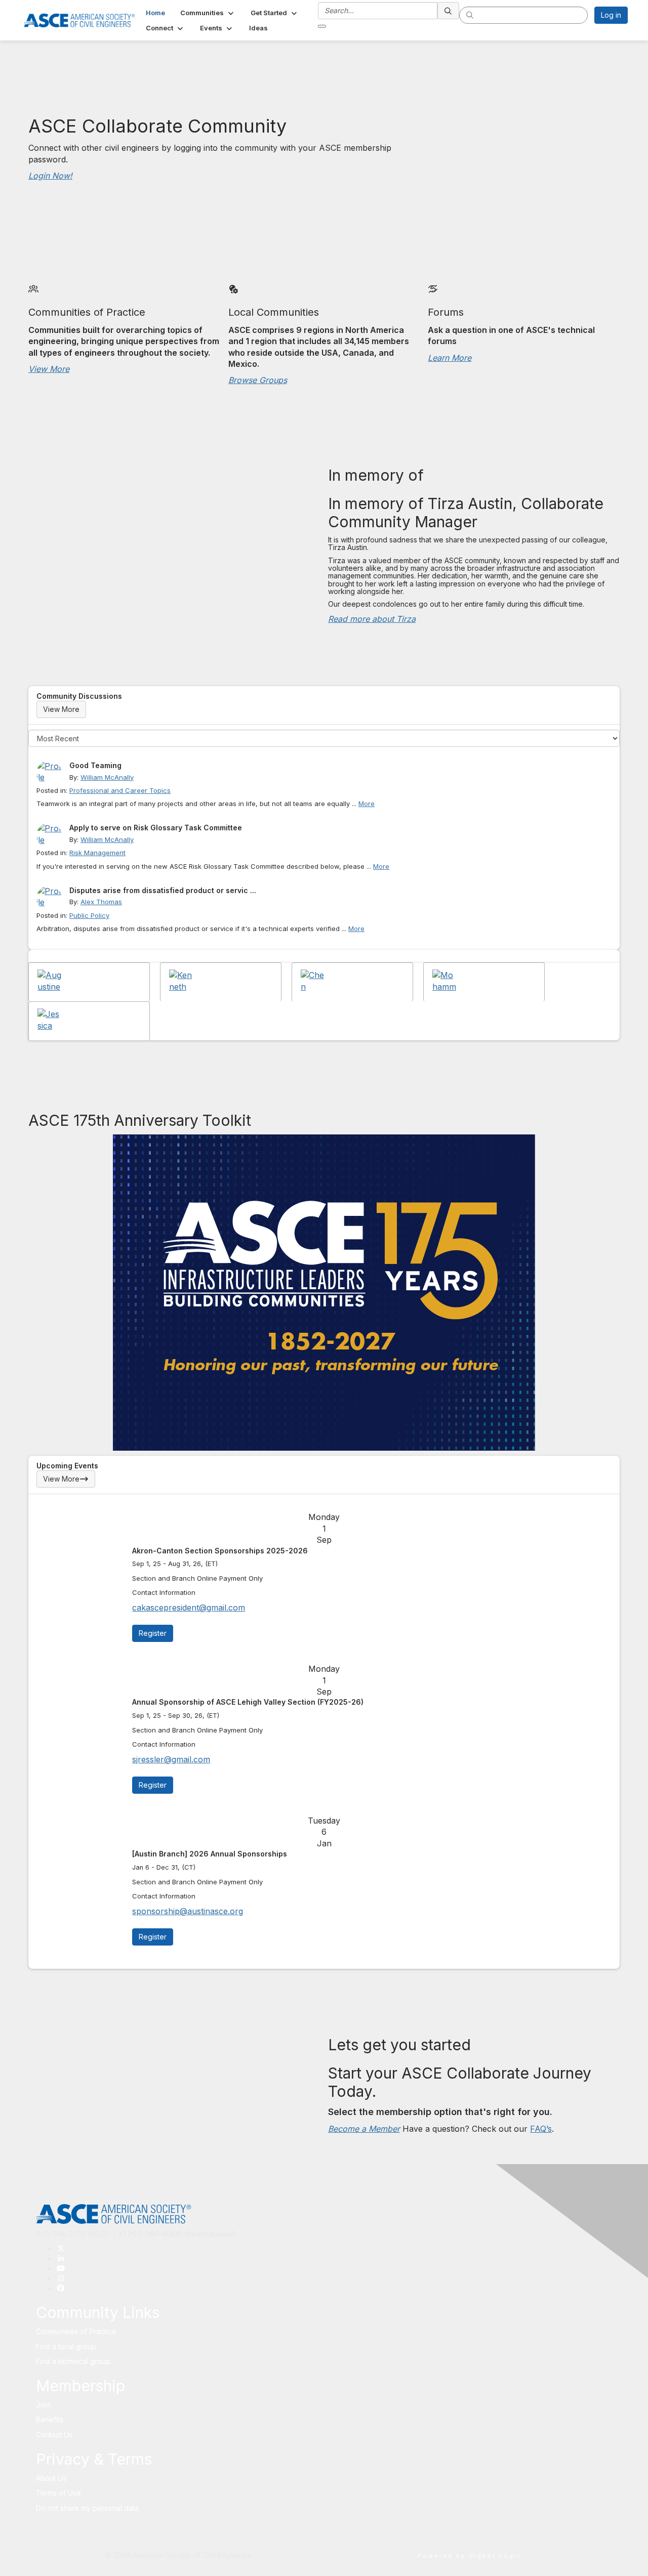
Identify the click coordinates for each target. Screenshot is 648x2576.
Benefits (50, 2419)
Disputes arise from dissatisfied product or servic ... (163, 890)
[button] (208, 13)
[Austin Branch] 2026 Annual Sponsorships (210, 1854)
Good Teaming (95, 765)
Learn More (450, 358)
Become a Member (364, 2129)
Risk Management (97, 853)
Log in (611, 15)
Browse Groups (258, 380)
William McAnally (107, 777)
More (367, 804)
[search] (449, 11)
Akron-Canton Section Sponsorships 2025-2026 (220, 1551)
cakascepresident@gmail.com (189, 1608)
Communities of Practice (76, 2331)
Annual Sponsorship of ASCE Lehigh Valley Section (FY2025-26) (248, 1702)
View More (49, 369)
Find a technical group (73, 2361)
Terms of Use (58, 2493)
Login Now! (50, 176)
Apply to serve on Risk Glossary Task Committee (156, 828)
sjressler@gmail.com (171, 1759)
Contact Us (54, 2435)
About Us (51, 2478)
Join (43, 2405)
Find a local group (66, 2347)
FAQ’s (541, 2129)
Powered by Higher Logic (470, 2556)
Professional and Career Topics (120, 790)
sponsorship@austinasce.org (188, 1911)
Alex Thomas (101, 902)
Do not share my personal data (87, 2508)
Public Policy (89, 915)
